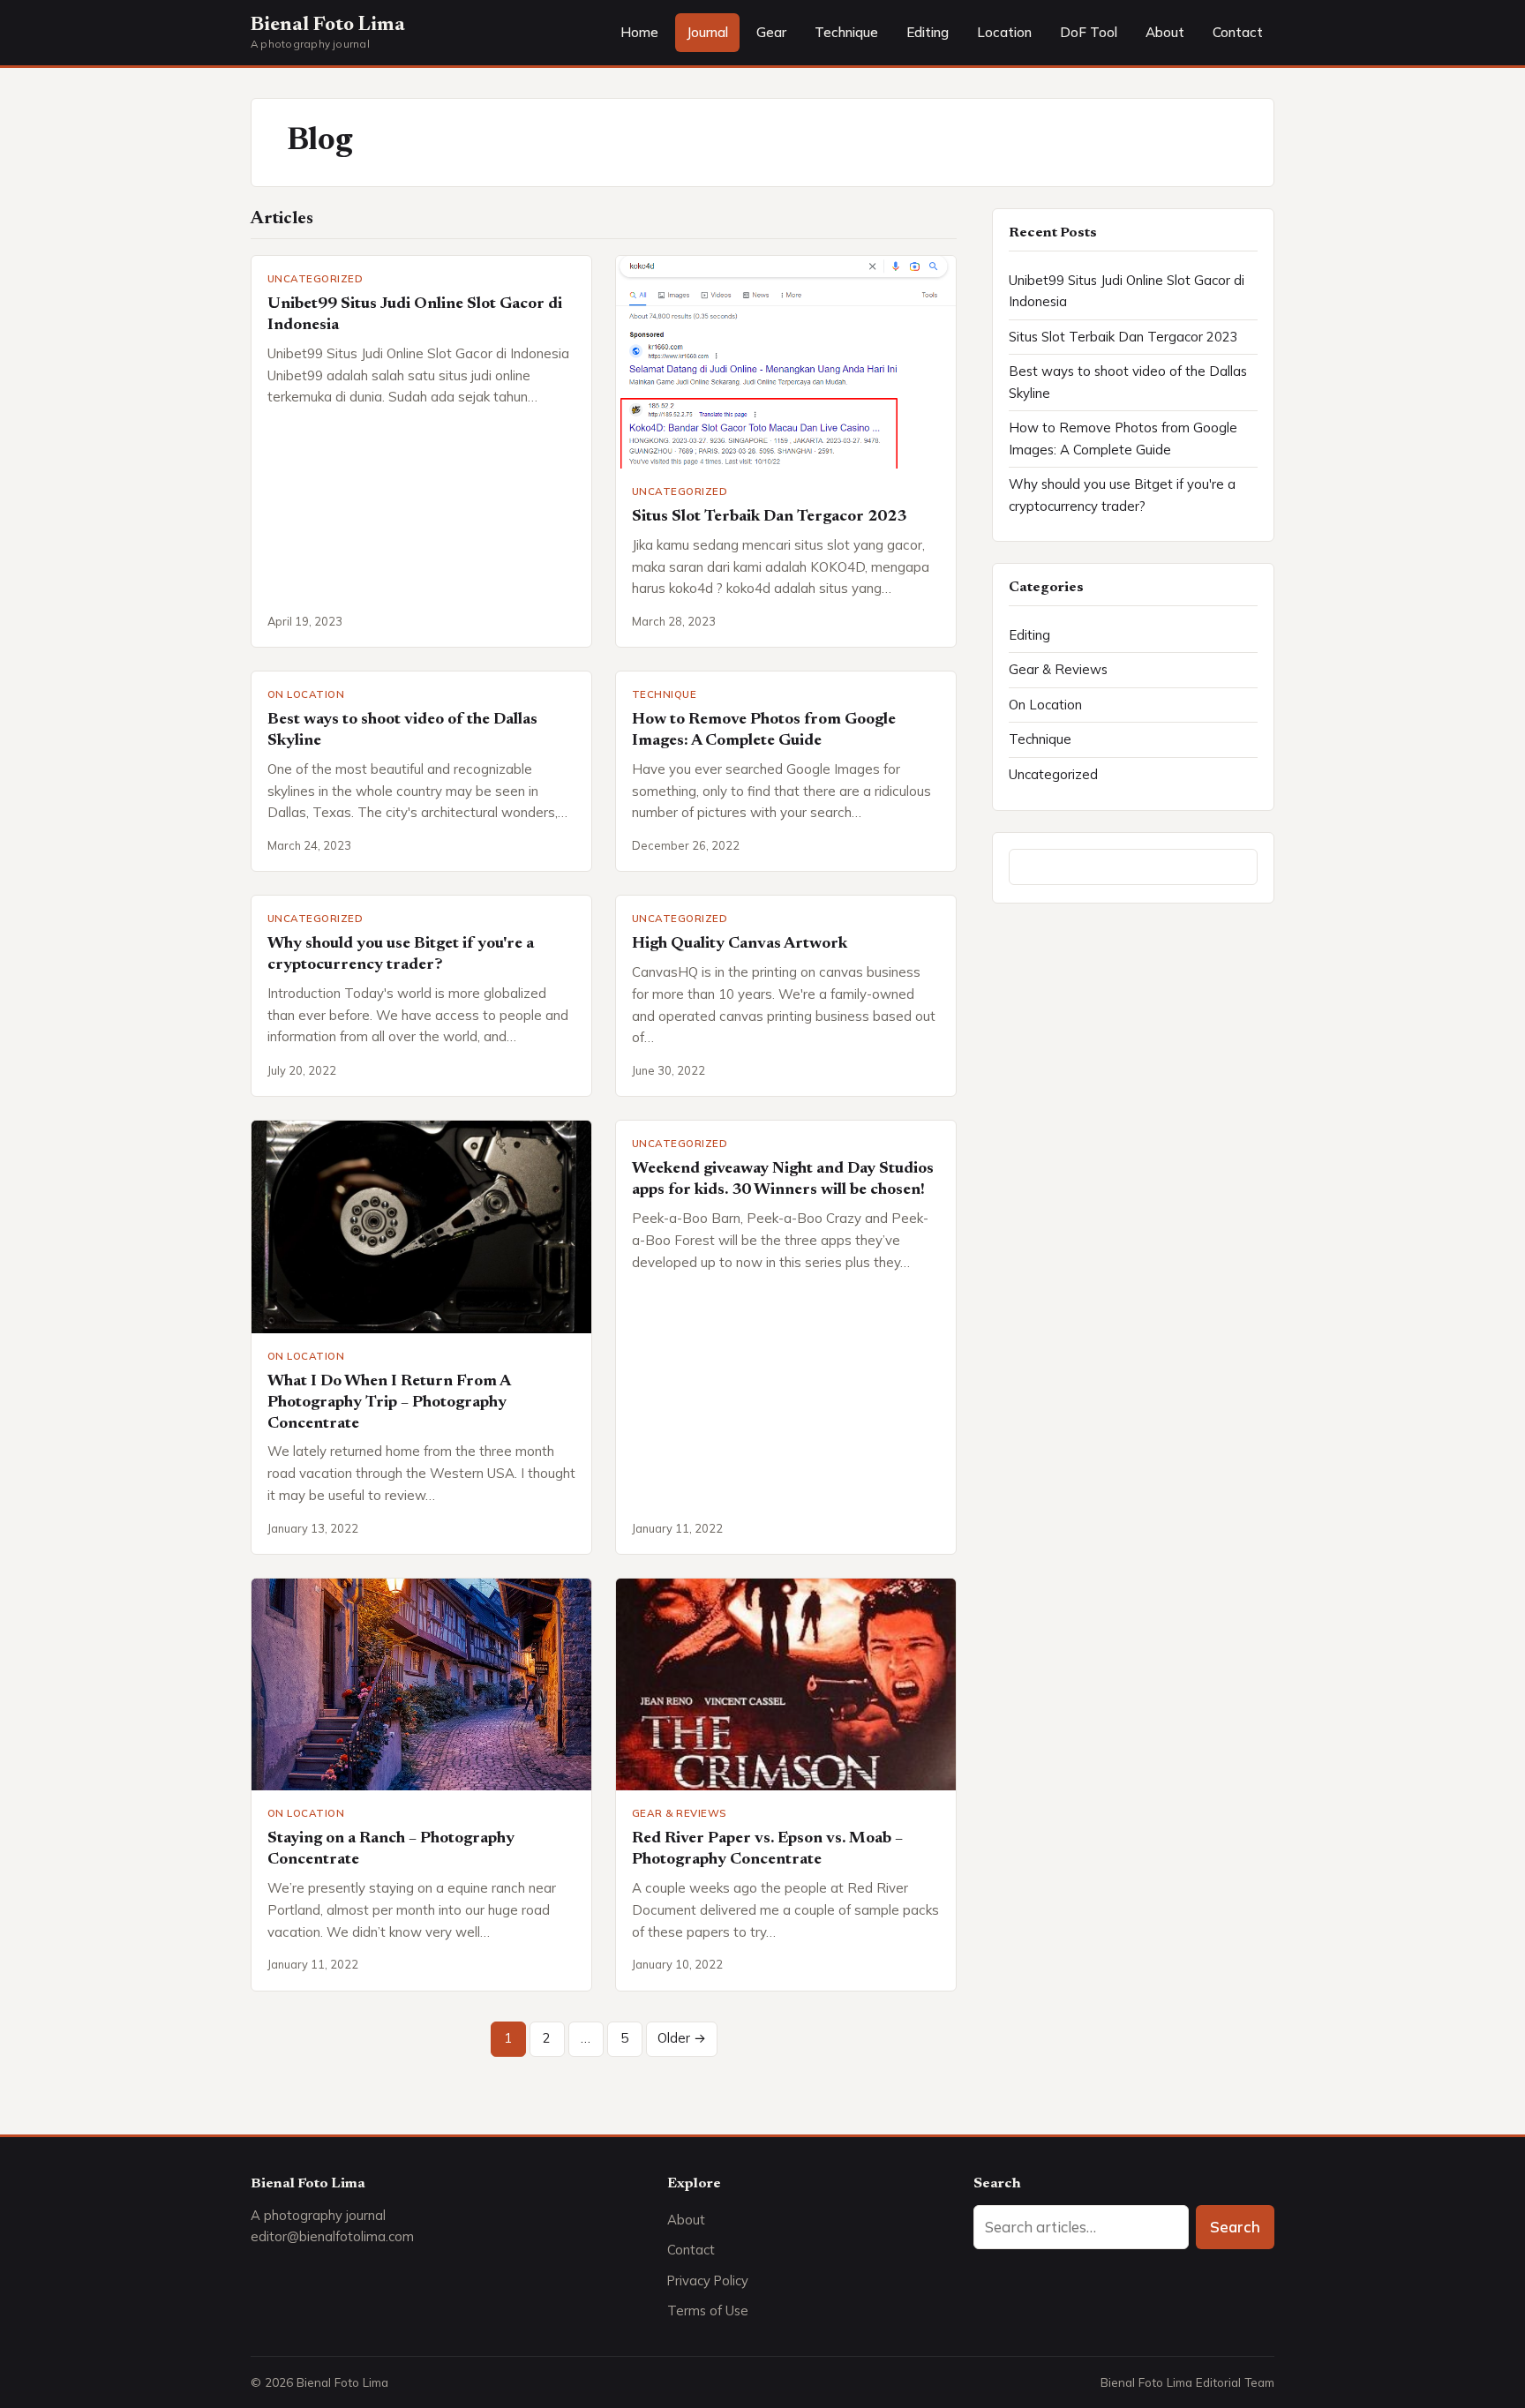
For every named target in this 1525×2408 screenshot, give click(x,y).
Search (1235, 2227)
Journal (707, 32)
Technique (846, 32)
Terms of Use (708, 2310)
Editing (928, 32)
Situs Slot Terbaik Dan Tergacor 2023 (769, 517)
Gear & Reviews (679, 1813)
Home (639, 32)
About (1165, 32)
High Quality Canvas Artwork (740, 944)
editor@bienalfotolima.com (332, 2236)
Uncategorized (315, 278)
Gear (771, 32)
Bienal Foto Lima (328, 26)
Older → (682, 2038)
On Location (306, 694)
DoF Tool (1089, 32)
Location (1004, 32)
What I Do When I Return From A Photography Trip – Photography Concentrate (389, 1403)
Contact (1238, 32)
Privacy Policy (708, 2280)
